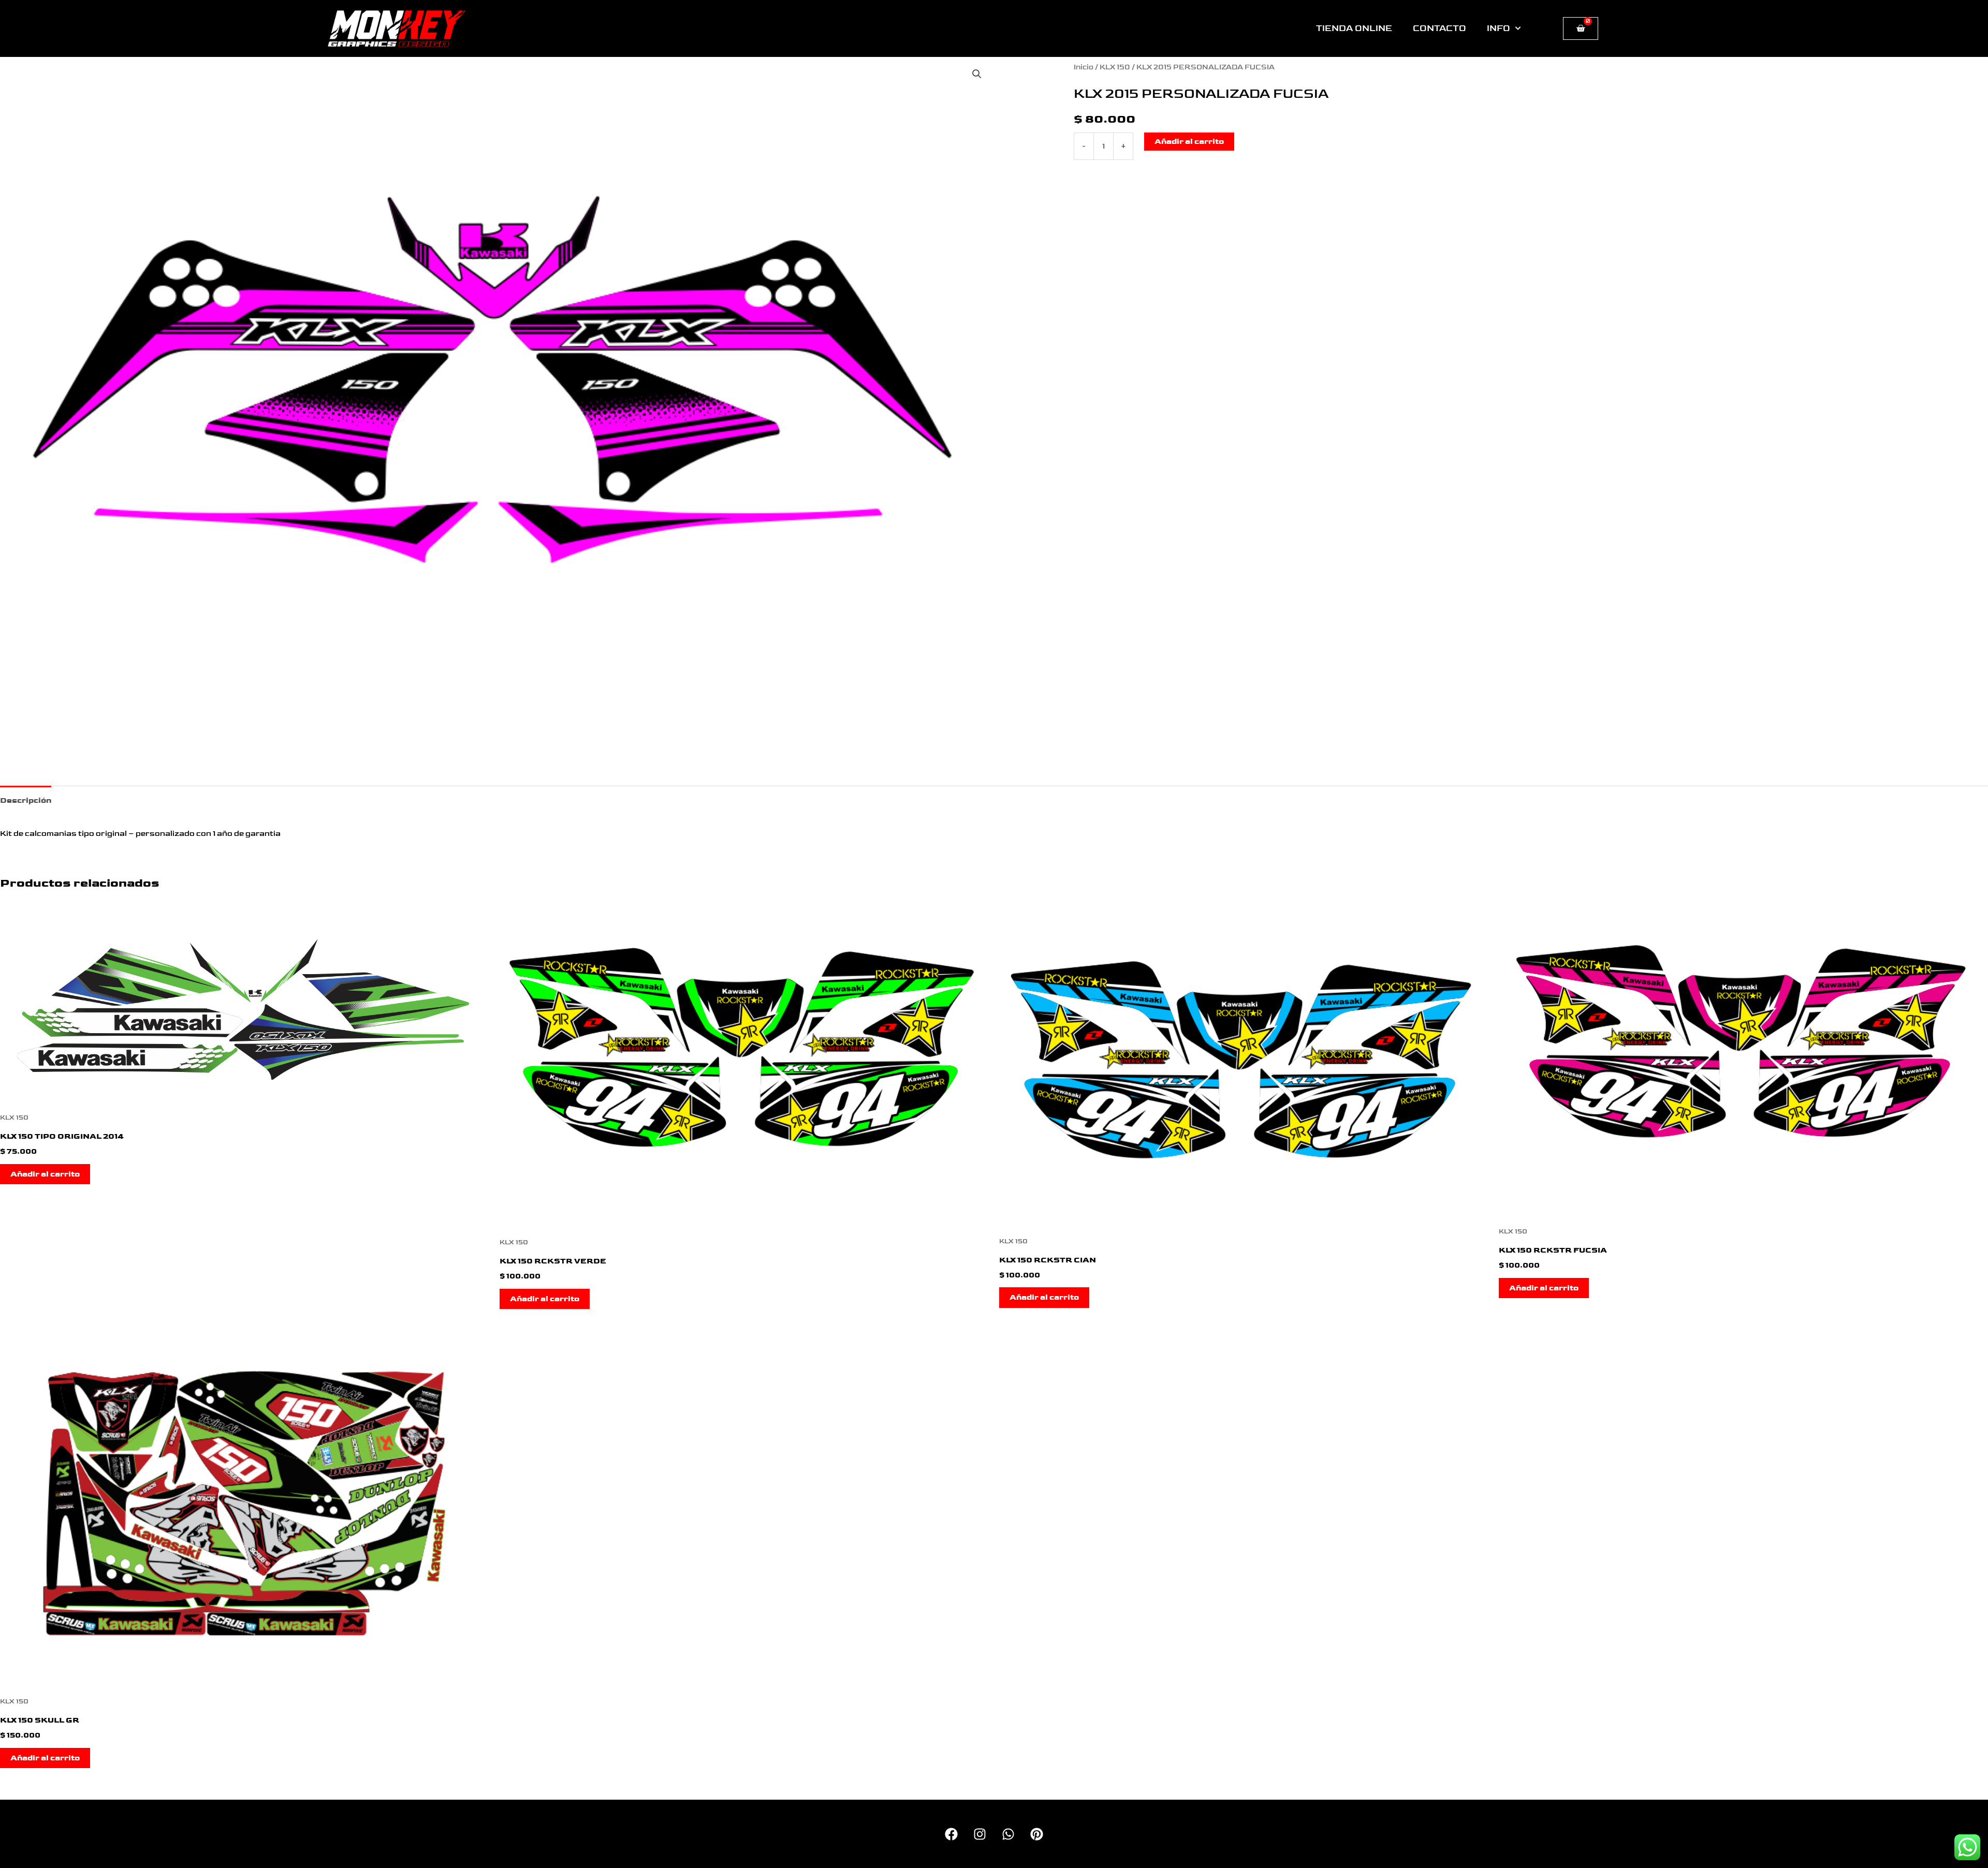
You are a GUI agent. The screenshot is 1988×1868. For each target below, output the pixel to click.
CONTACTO (1439, 28)
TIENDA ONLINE (1354, 28)
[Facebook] (951, 1834)
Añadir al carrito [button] (45, 1174)
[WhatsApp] (1008, 1834)
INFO (1499, 28)
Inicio (1084, 67)
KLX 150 (1115, 67)
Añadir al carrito (1189, 142)
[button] (977, 74)
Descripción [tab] (26, 800)
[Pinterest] (1037, 1834)
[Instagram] (980, 1834)
